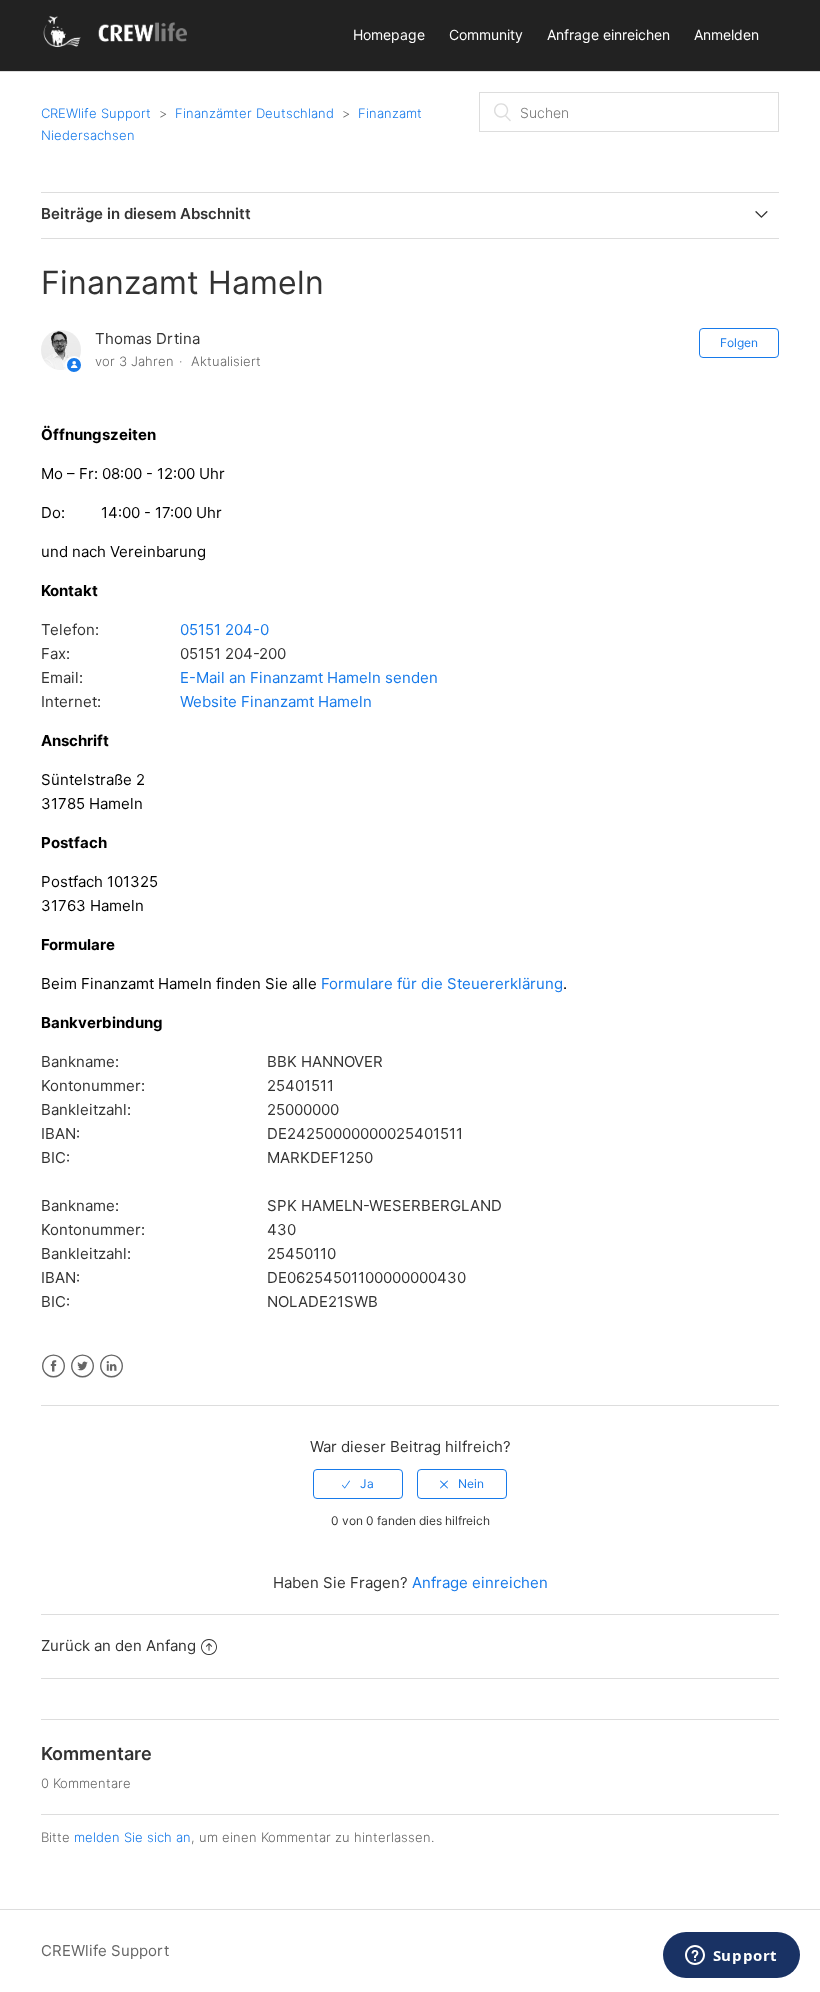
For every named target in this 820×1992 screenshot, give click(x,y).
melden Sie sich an (132, 1837)
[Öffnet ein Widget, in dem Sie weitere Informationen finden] (731, 1957)
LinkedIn (111, 1366)
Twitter (82, 1366)
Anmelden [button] (726, 34)
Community (486, 34)
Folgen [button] (739, 342)
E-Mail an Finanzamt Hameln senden (309, 677)
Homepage (389, 34)
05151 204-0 (224, 629)
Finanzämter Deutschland (254, 113)
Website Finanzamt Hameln (276, 701)
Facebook (53, 1366)
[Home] (118, 45)
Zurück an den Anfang (118, 1645)
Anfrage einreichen (608, 34)
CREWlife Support (96, 113)
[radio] (358, 1484)
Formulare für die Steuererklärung (442, 983)
